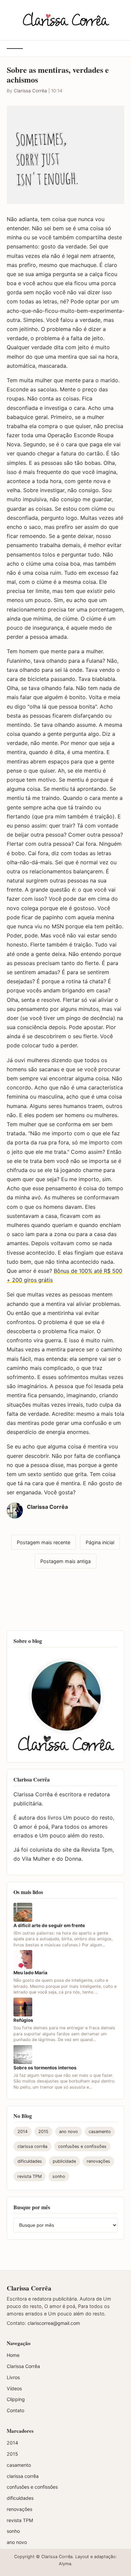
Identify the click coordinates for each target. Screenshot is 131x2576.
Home (13, 2355)
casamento (100, 2132)
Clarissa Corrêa (30, 91)
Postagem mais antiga (65, 1561)
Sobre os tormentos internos (45, 2068)
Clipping (16, 2399)
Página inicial (100, 1542)
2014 (23, 2132)
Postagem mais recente (43, 1542)
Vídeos (14, 2388)
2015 (43, 2132)
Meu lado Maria (30, 1973)
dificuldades (30, 2161)
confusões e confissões (82, 2146)
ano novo (69, 2132)
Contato (15, 2410)
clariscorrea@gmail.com (54, 2323)
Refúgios (23, 2020)
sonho (59, 2176)
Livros (13, 2377)
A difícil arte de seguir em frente (49, 1925)
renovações (98, 2161)
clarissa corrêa (32, 2146)
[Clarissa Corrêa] (66, 19)
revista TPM (30, 2176)
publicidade (64, 2161)
